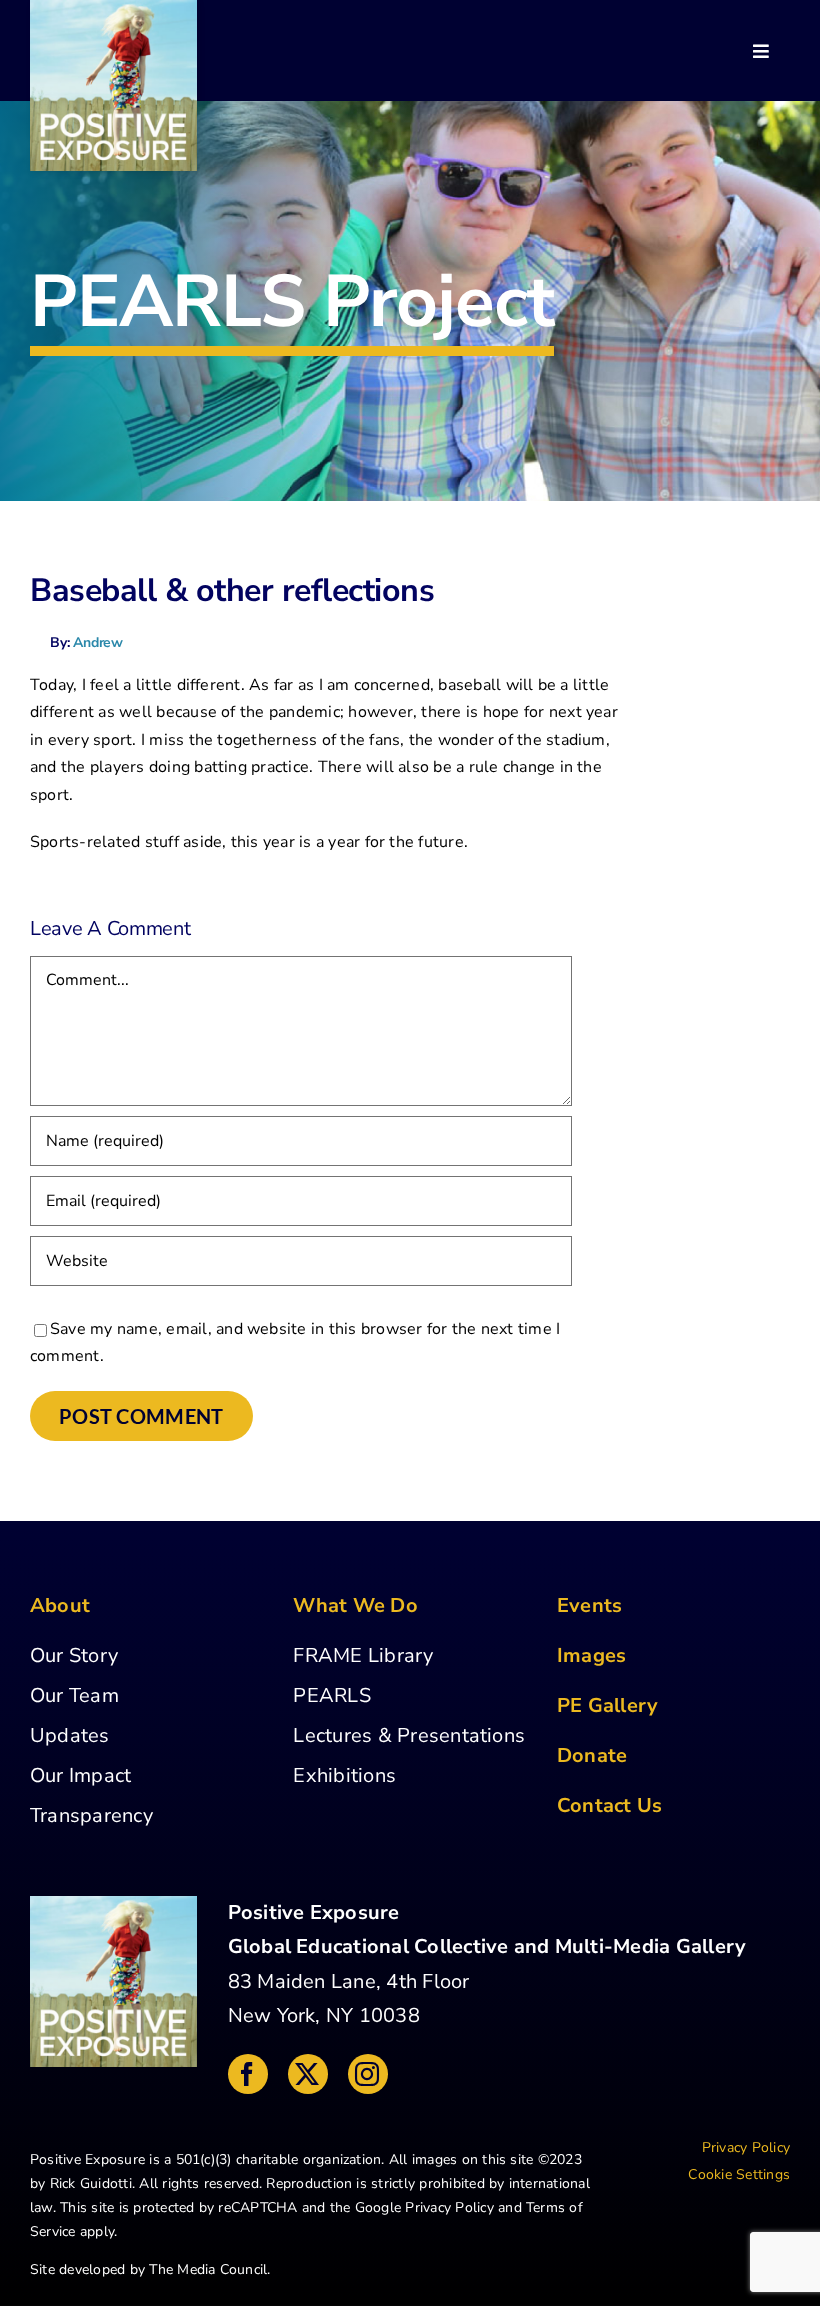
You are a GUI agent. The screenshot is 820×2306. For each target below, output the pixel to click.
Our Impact (80, 1775)
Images (591, 1655)
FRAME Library (363, 1655)
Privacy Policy (449, 2207)
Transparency (91, 1815)
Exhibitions (344, 1775)
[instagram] (368, 2074)
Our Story (74, 1655)
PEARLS (331, 1695)
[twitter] (308, 2074)
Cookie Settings (739, 2174)
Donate (592, 1755)
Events (589, 1605)
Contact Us (609, 1805)
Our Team (74, 1695)
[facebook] (248, 2074)
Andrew (98, 642)
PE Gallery (607, 1705)
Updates (70, 1735)
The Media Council (208, 2269)
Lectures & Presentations (409, 1735)
